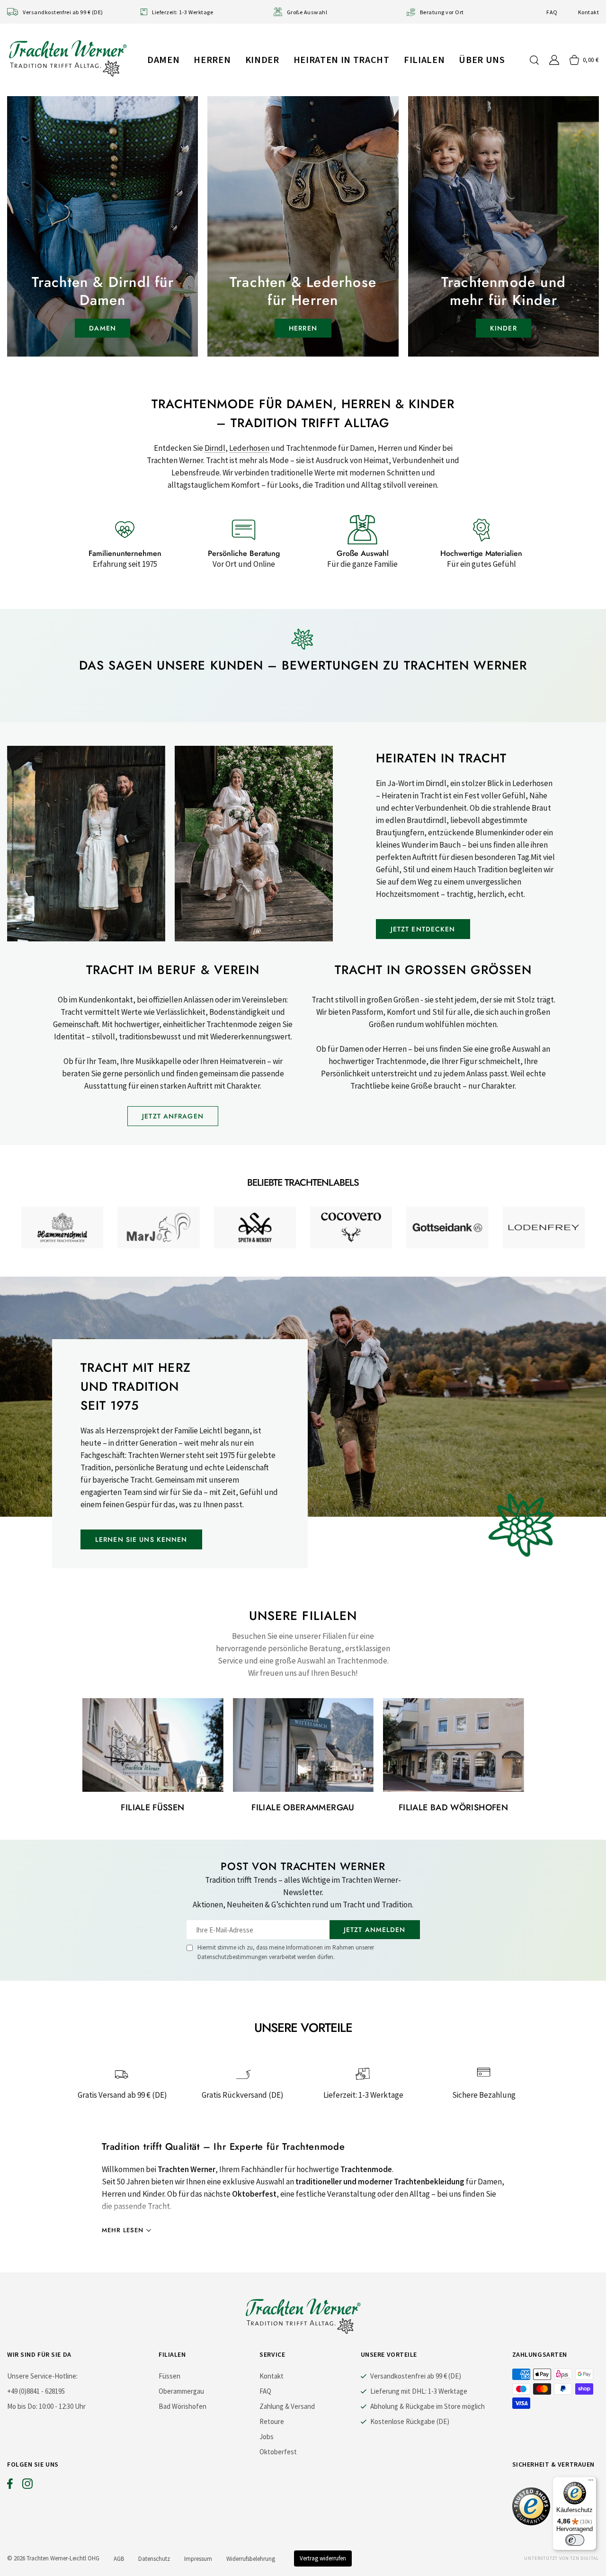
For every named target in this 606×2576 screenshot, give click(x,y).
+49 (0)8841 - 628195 (36, 2391)
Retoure (272, 2421)
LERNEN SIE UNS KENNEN (141, 1539)
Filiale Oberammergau (303, 1807)
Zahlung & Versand (287, 2406)
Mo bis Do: (22, 2406)
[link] (62, 1227)
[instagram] (27, 2486)
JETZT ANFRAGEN (173, 1116)
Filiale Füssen (152, 1807)
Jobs (267, 2437)
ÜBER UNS (482, 59)
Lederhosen (249, 448)
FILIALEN (424, 59)
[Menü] (591, 2482)
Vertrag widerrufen (323, 2558)
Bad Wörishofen (183, 2406)
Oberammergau (181, 2391)
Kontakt (588, 12)
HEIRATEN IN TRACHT (342, 59)
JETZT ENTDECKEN (423, 929)
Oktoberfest (278, 2452)
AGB (119, 2559)
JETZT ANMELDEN (375, 1930)
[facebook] (10, 2486)
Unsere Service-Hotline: (42, 2376)
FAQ (552, 12)
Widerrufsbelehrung (251, 2559)
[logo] (68, 58)
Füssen (169, 2376)
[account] (554, 60)
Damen (163, 59)
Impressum (198, 2559)
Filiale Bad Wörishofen (453, 1807)
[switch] (575, 2540)
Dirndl (215, 448)
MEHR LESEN (123, 2230)
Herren (212, 59)
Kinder (262, 59)
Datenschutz (154, 2559)
